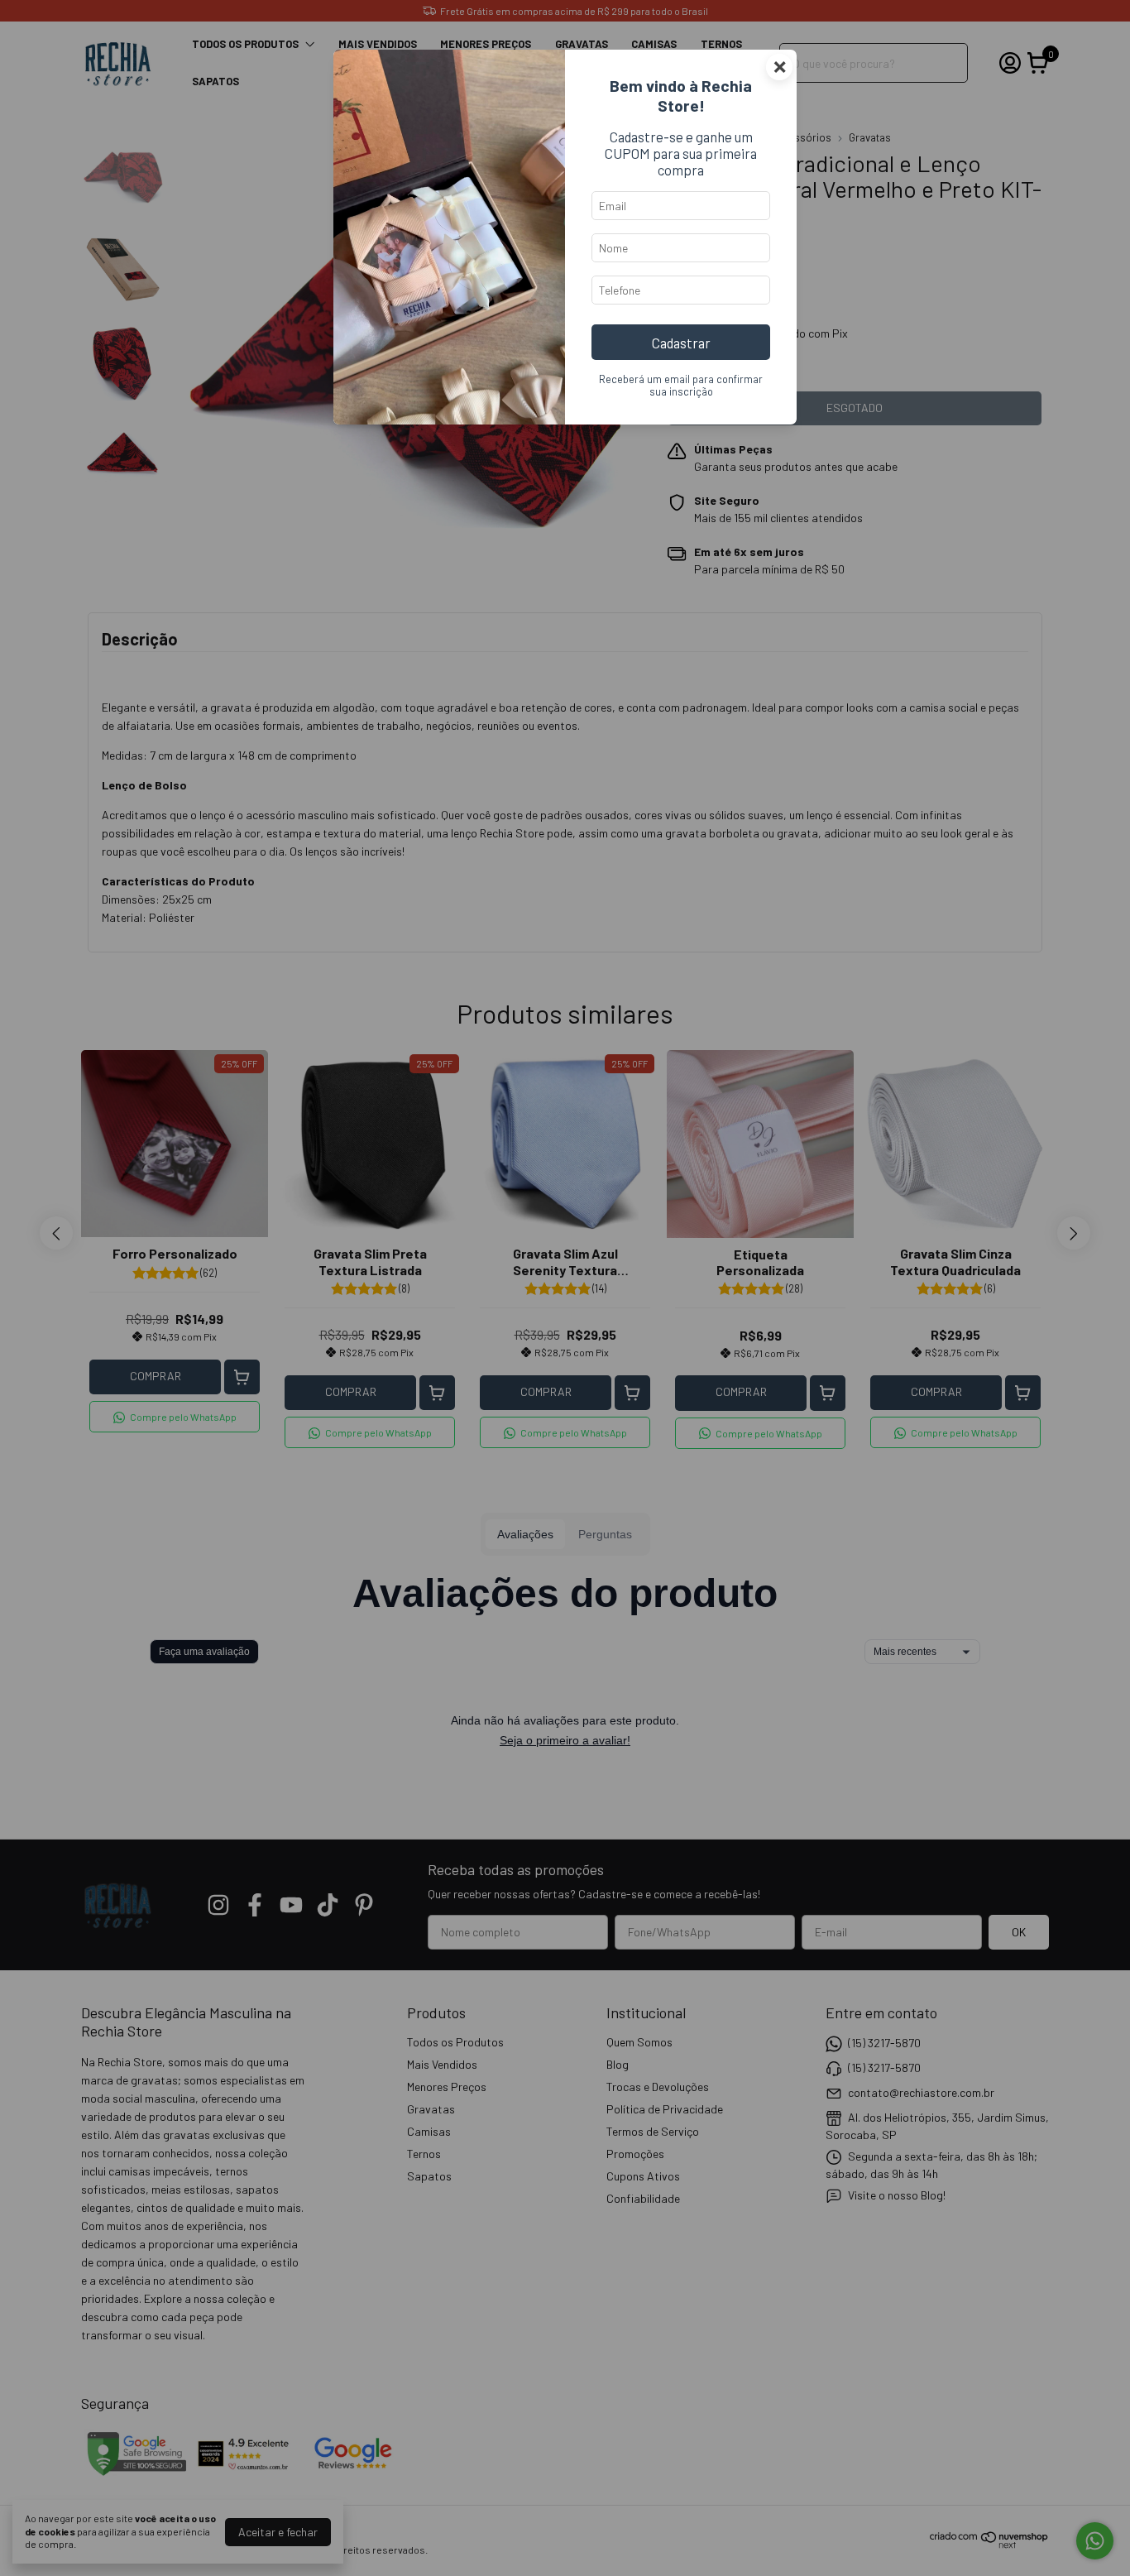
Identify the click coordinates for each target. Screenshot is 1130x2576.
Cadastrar (681, 343)
